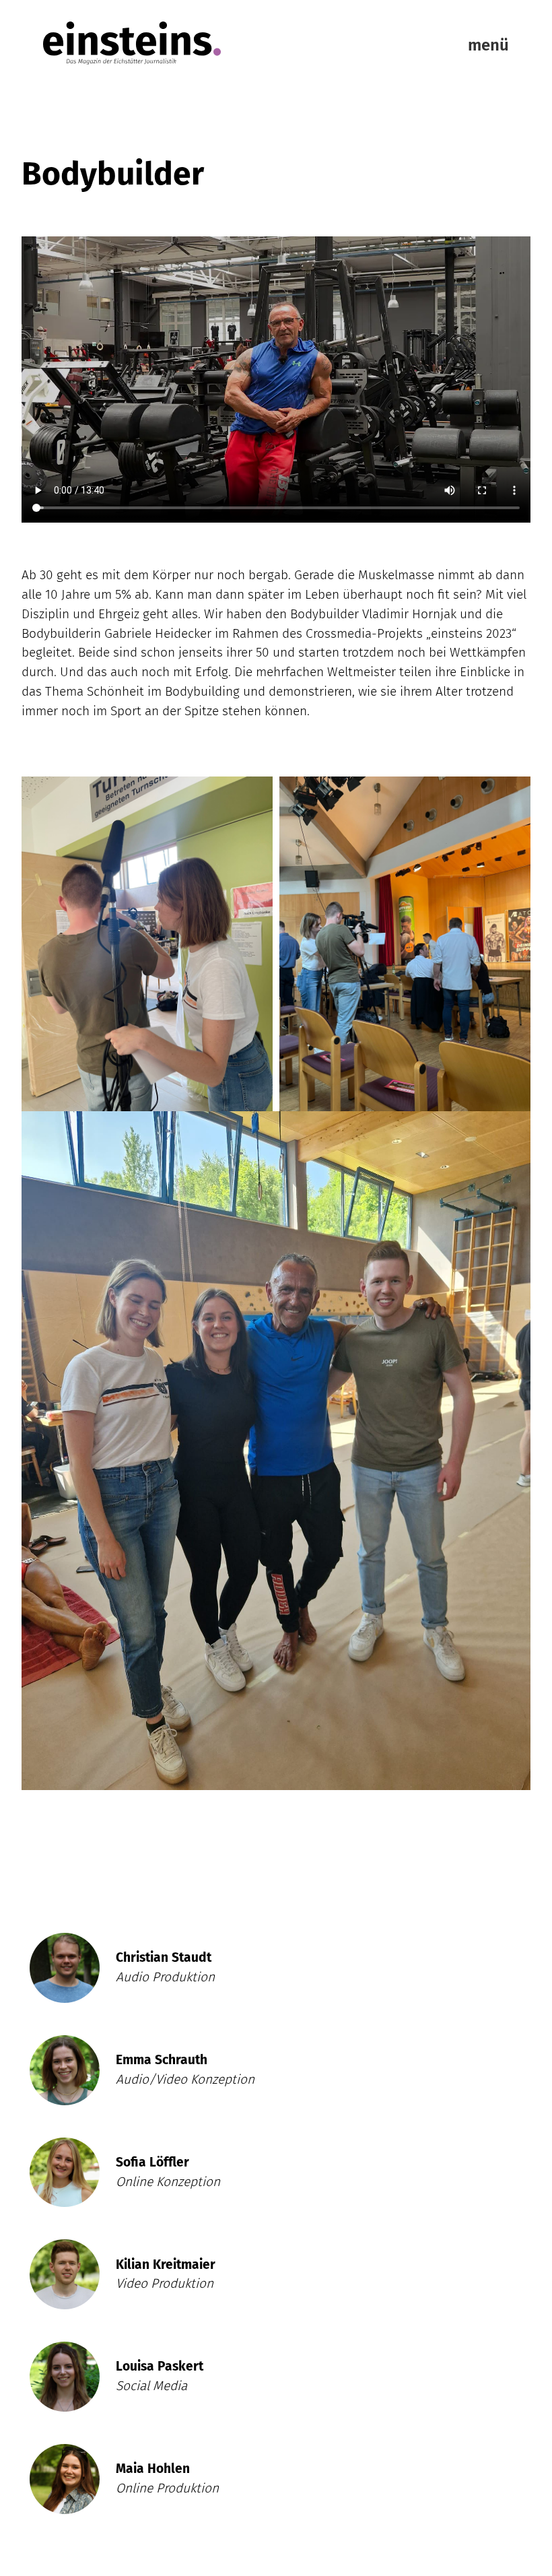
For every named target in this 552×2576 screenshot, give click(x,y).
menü (488, 45)
